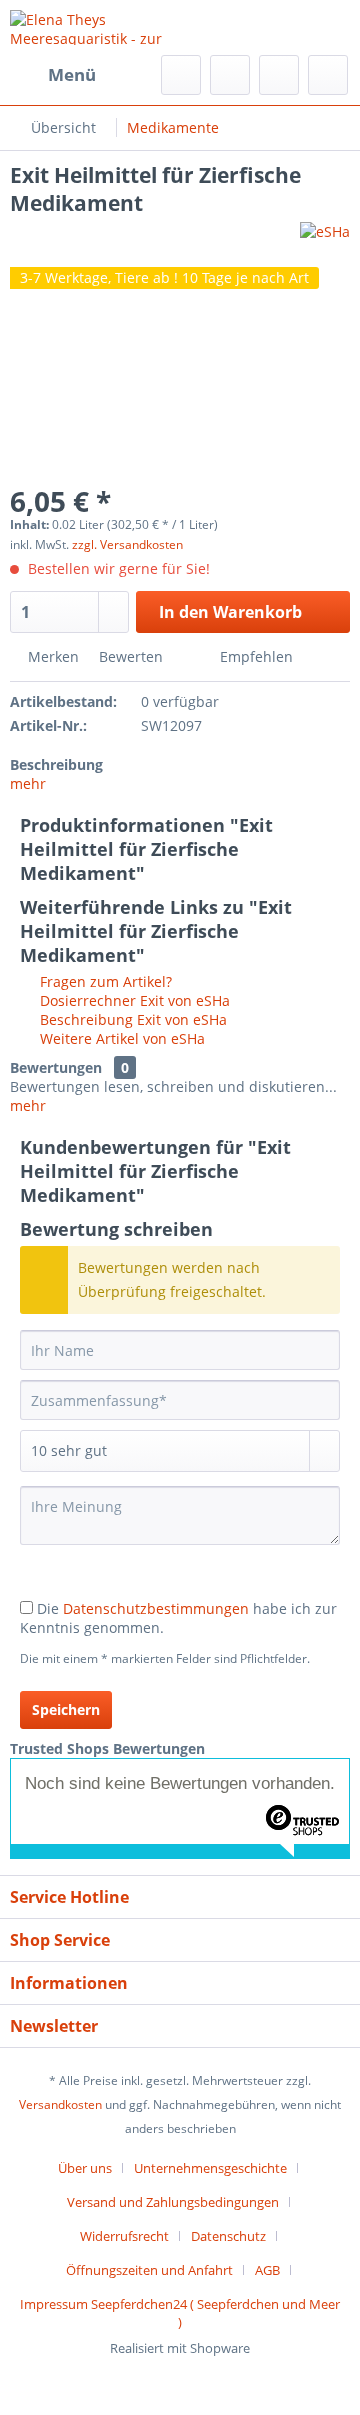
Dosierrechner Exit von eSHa (133, 1000)
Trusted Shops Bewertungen (107, 1748)
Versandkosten (60, 2104)
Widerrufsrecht (124, 2236)
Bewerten (131, 656)
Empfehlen (254, 656)
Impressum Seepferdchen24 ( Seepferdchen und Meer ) (180, 2313)
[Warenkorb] (328, 75)
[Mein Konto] (279, 75)
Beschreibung (56, 764)
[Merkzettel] (230, 75)
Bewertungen (56, 1067)
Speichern (66, 1709)
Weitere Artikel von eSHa (120, 1038)
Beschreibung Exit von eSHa (131, 1019)
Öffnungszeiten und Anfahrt (149, 2270)
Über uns (85, 2168)
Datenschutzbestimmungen (156, 1608)
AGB (267, 2270)
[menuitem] (53, 75)
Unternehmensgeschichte (210, 2168)
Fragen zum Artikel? (104, 981)
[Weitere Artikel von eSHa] (325, 239)
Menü (72, 74)
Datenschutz (228, 2236)
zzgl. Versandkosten (127, 544)
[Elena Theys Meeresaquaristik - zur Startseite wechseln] (95, 27)
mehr (28, 783)
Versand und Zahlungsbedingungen (173, 2202)
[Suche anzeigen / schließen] (181, 75)
